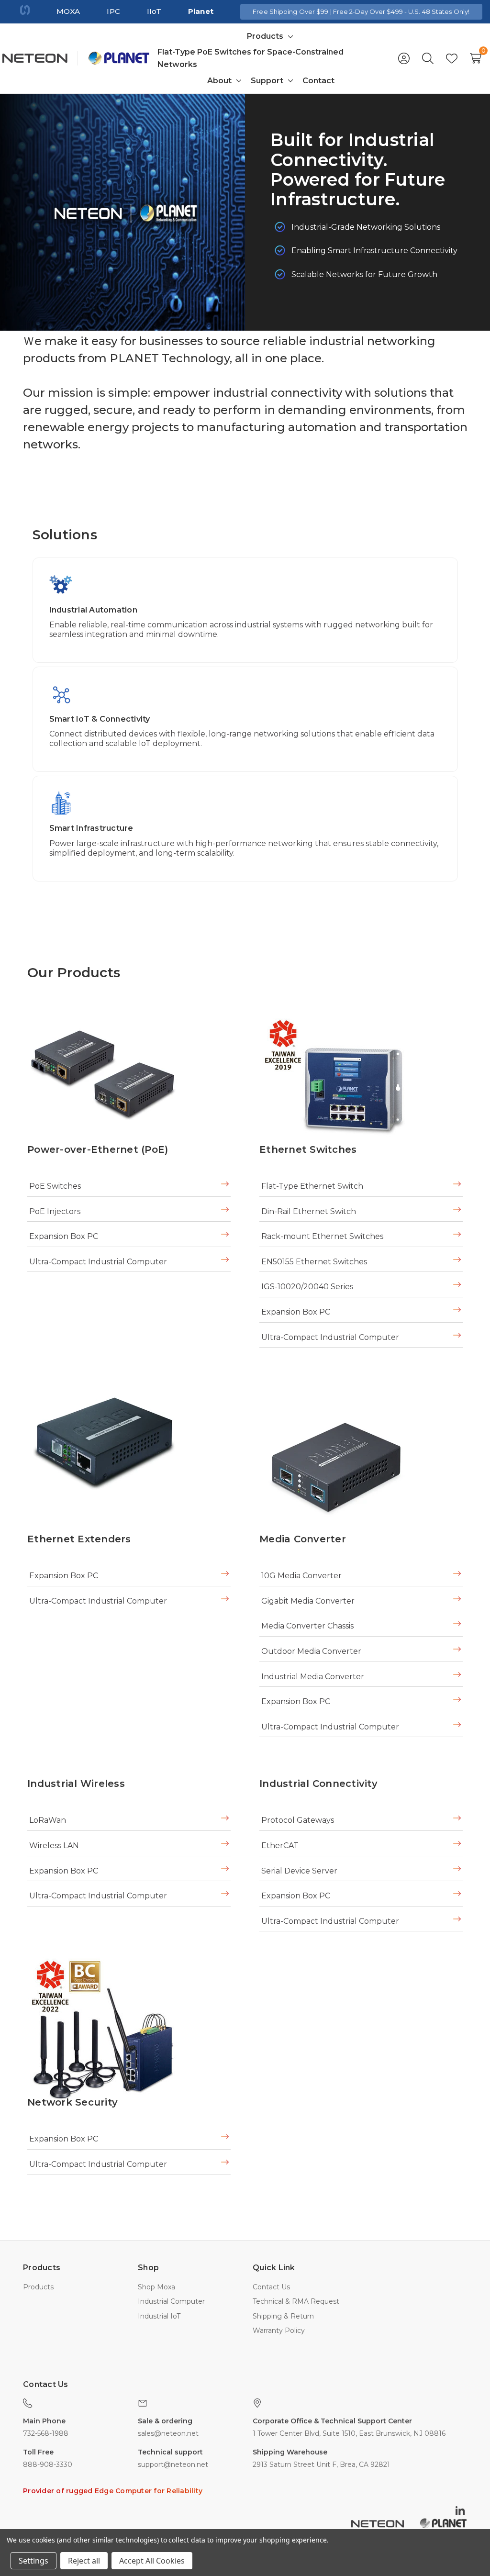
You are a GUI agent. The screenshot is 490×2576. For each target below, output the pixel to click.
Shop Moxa (156, 2287)
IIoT (154, 11)
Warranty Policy (279, 2331)
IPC (113, 11)
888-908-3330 (48, 2464)
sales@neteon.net (168, 2433)
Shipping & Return (283, 2316)
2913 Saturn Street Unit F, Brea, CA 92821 (321, 2464)
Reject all (84, 2561)
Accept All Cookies (152, 2561)
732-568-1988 (46, 2433)
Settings (33, 2561)
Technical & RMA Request (296, 2301)
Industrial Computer (171, 2301)
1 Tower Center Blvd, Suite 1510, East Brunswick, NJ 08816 (349, 2433)
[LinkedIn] (461, 2510)
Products (38, 2287)
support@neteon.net (173, 2464)
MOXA (68, 11)
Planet (201, 11)
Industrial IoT (159, 2316)
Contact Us (271, 2287)
